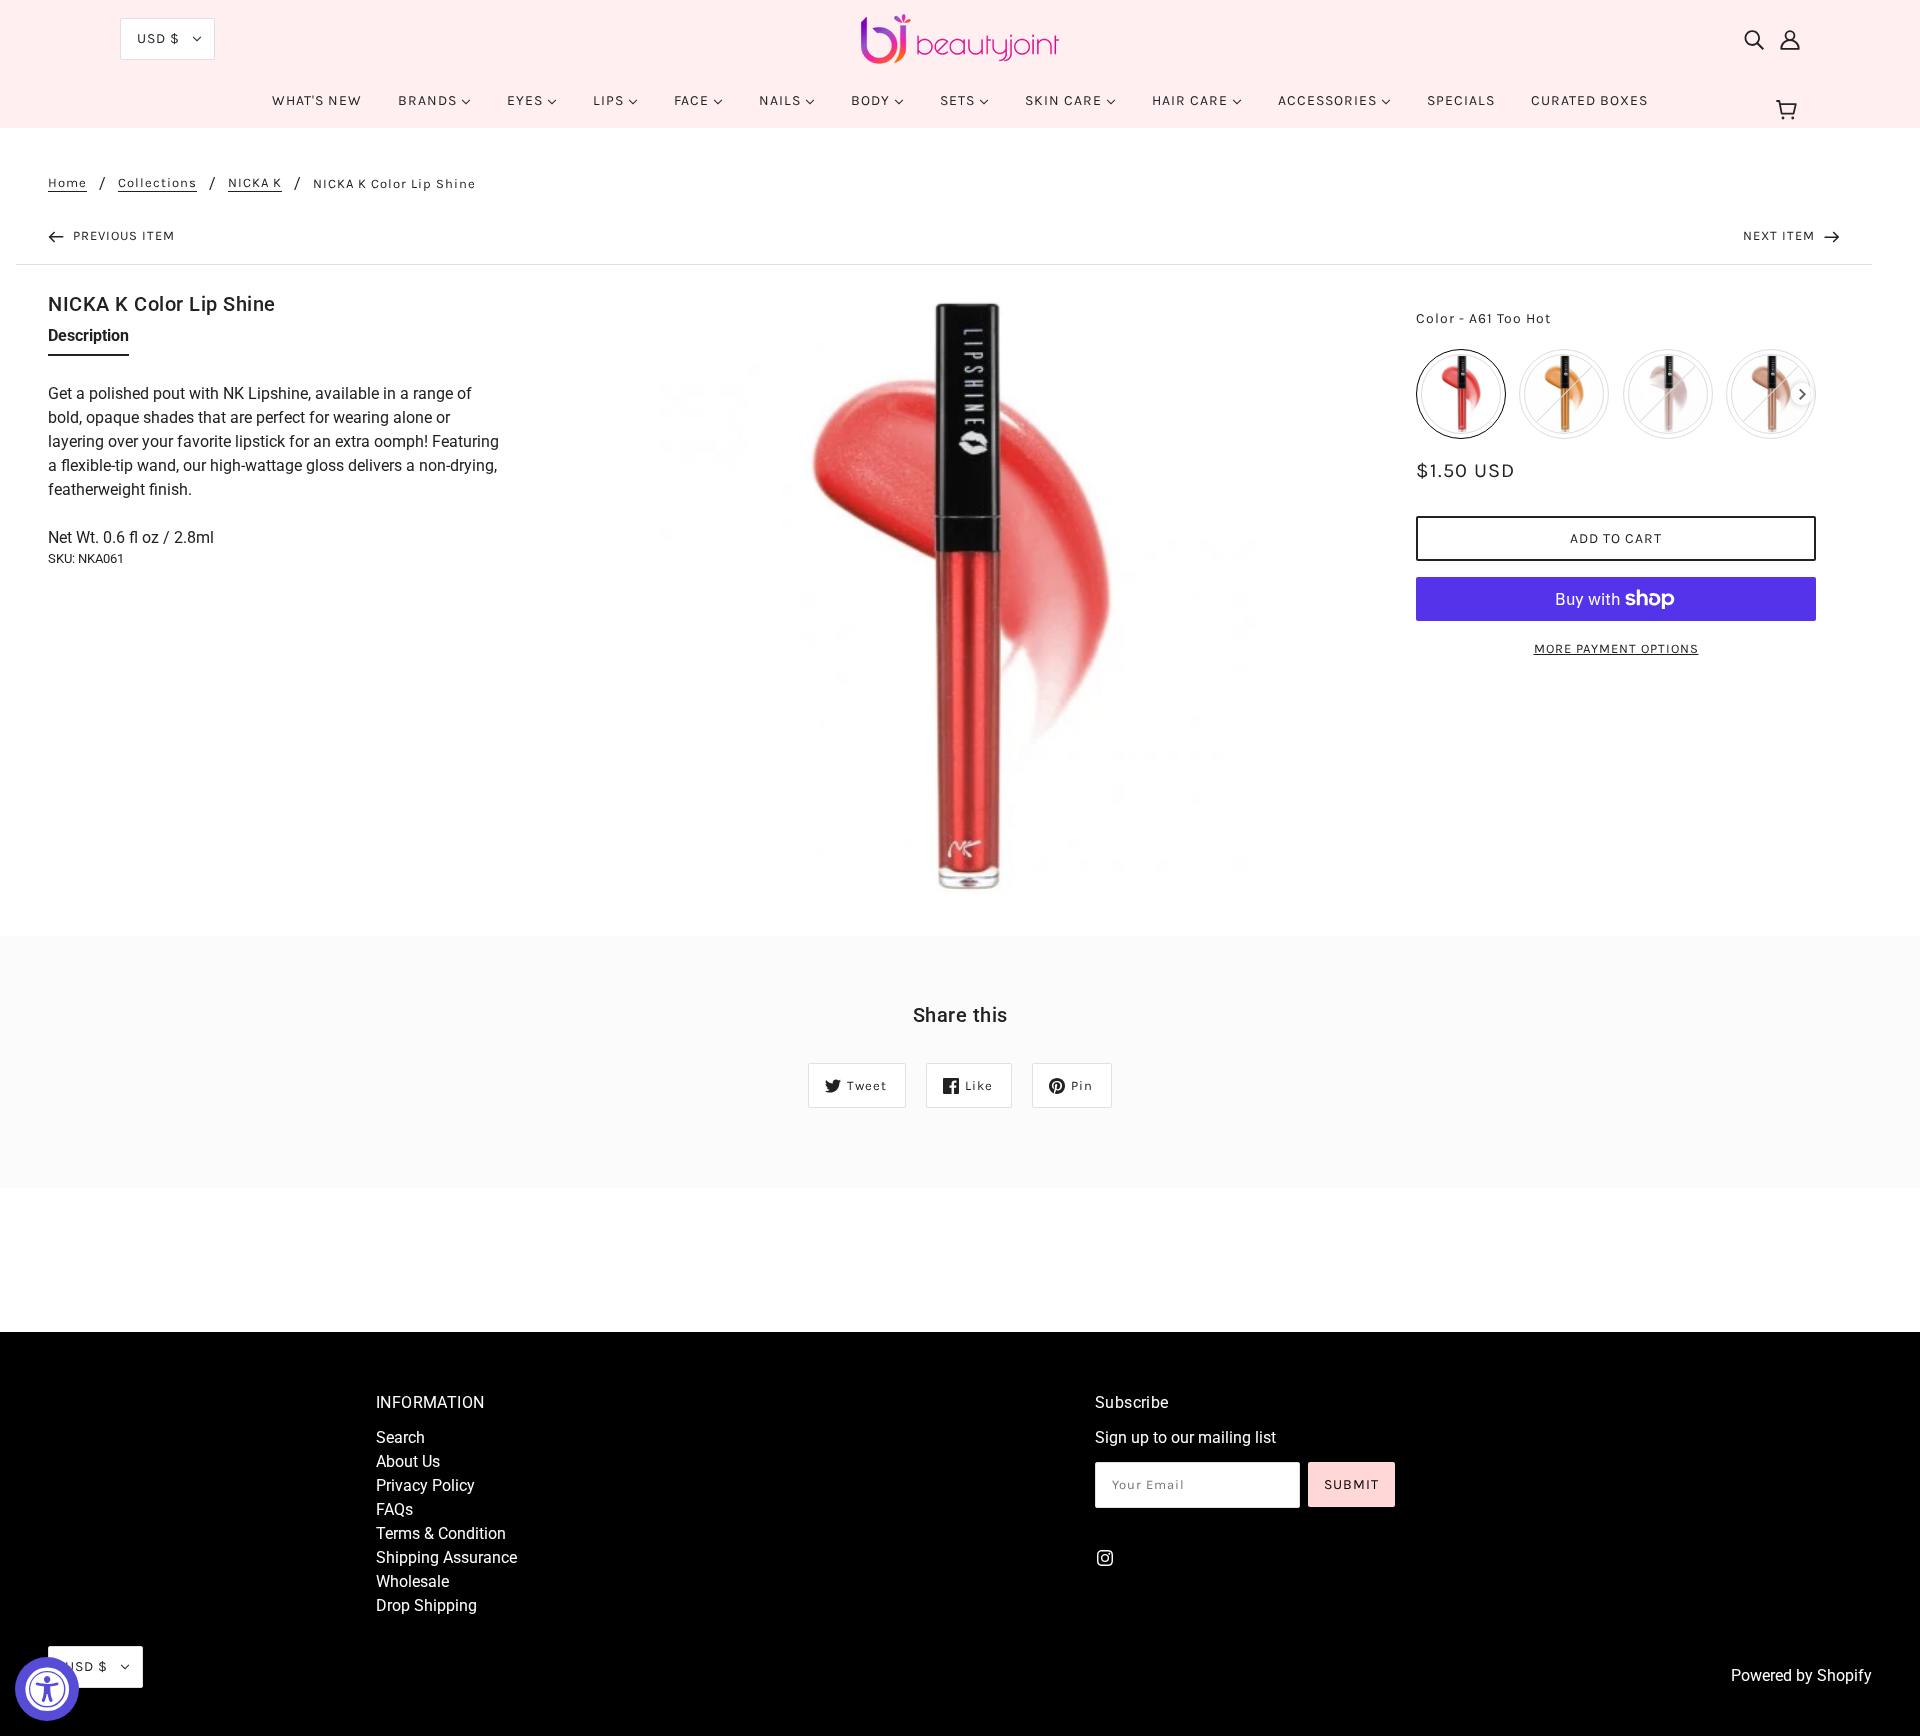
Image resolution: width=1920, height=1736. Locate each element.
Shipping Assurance (446, 1557)
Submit (1351, 1484)
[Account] (1790, 39)
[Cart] (1789, 111)
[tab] (88, 340)
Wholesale (412, 1581)
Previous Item (122, 235)
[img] (1754, 39)
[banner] (960, 37)
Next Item (1781, 235)
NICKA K (255, 183)
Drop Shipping (426, 1605)
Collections (157, 183)
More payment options (1616, 648)
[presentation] (1802, 394)
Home (67, 183)
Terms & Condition (441, 1533)
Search (400, 1437)
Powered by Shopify (1801, 1675)
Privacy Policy (425, 1485)
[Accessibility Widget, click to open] (47, 1689)
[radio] (1461, 394)
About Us (408, 1461)
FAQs (394, 1509)
